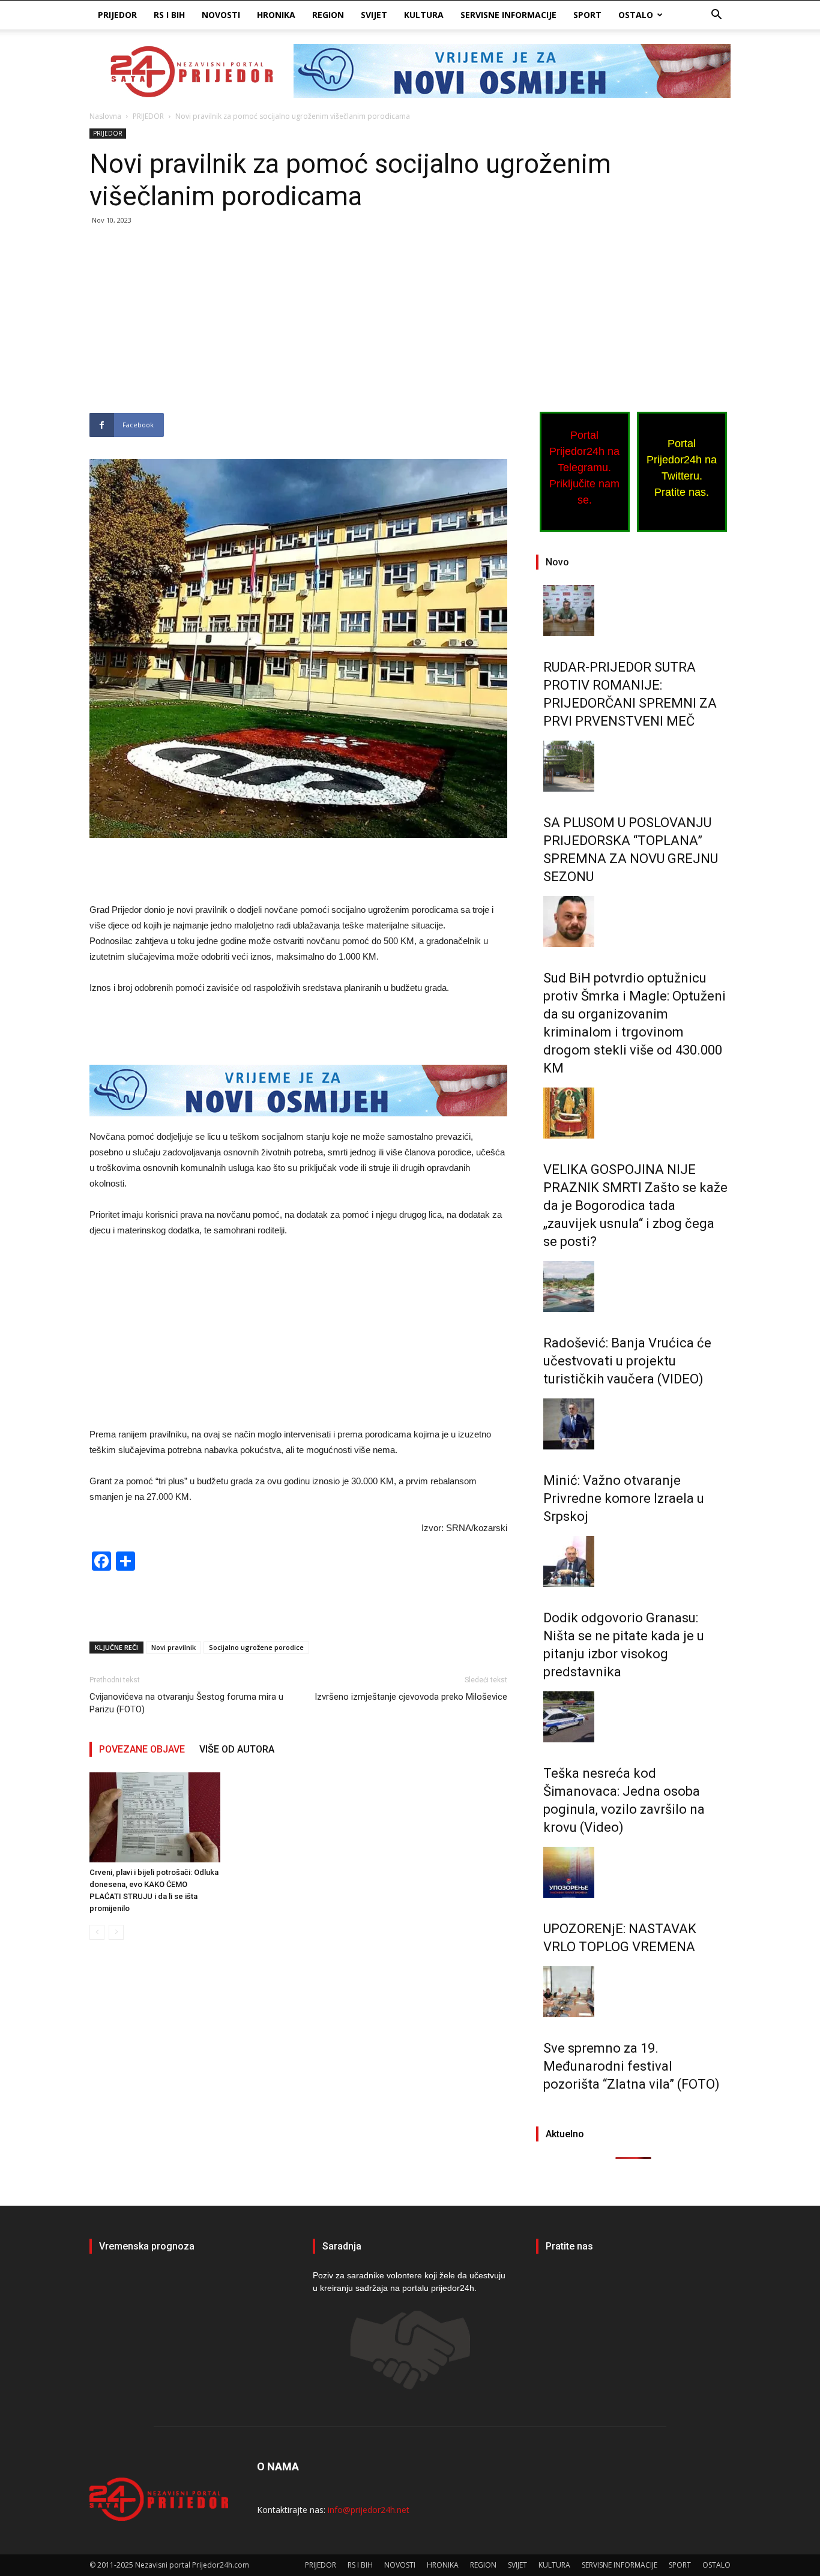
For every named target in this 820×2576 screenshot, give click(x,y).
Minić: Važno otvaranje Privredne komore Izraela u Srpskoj (624, 1498)
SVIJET (374, 15)
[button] (716, 16)
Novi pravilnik (173, 1647)
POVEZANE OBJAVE (142, 1749)
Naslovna (105, 116)
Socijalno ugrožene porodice (256, 1647)
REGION (328, 15)
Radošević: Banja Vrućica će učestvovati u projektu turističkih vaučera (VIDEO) (627, 1361)
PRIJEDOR (117, 15)
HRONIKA (276, 15)
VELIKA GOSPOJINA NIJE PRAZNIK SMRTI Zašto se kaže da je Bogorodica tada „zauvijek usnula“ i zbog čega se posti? (635, 1205)
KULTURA (424, 15)
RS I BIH (169, 15)
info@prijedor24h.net (369, 2510)
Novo (557, 562)
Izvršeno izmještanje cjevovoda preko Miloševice (411, 1697)
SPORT (587, 15)
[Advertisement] (298, 324)
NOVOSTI (221, 15)
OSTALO (636, 15)
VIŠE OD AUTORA (237, 1749)
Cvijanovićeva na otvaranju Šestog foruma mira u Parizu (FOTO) (186, 1703)
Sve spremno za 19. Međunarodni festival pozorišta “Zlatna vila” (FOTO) (632, 2066)
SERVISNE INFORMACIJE (508, 15)
